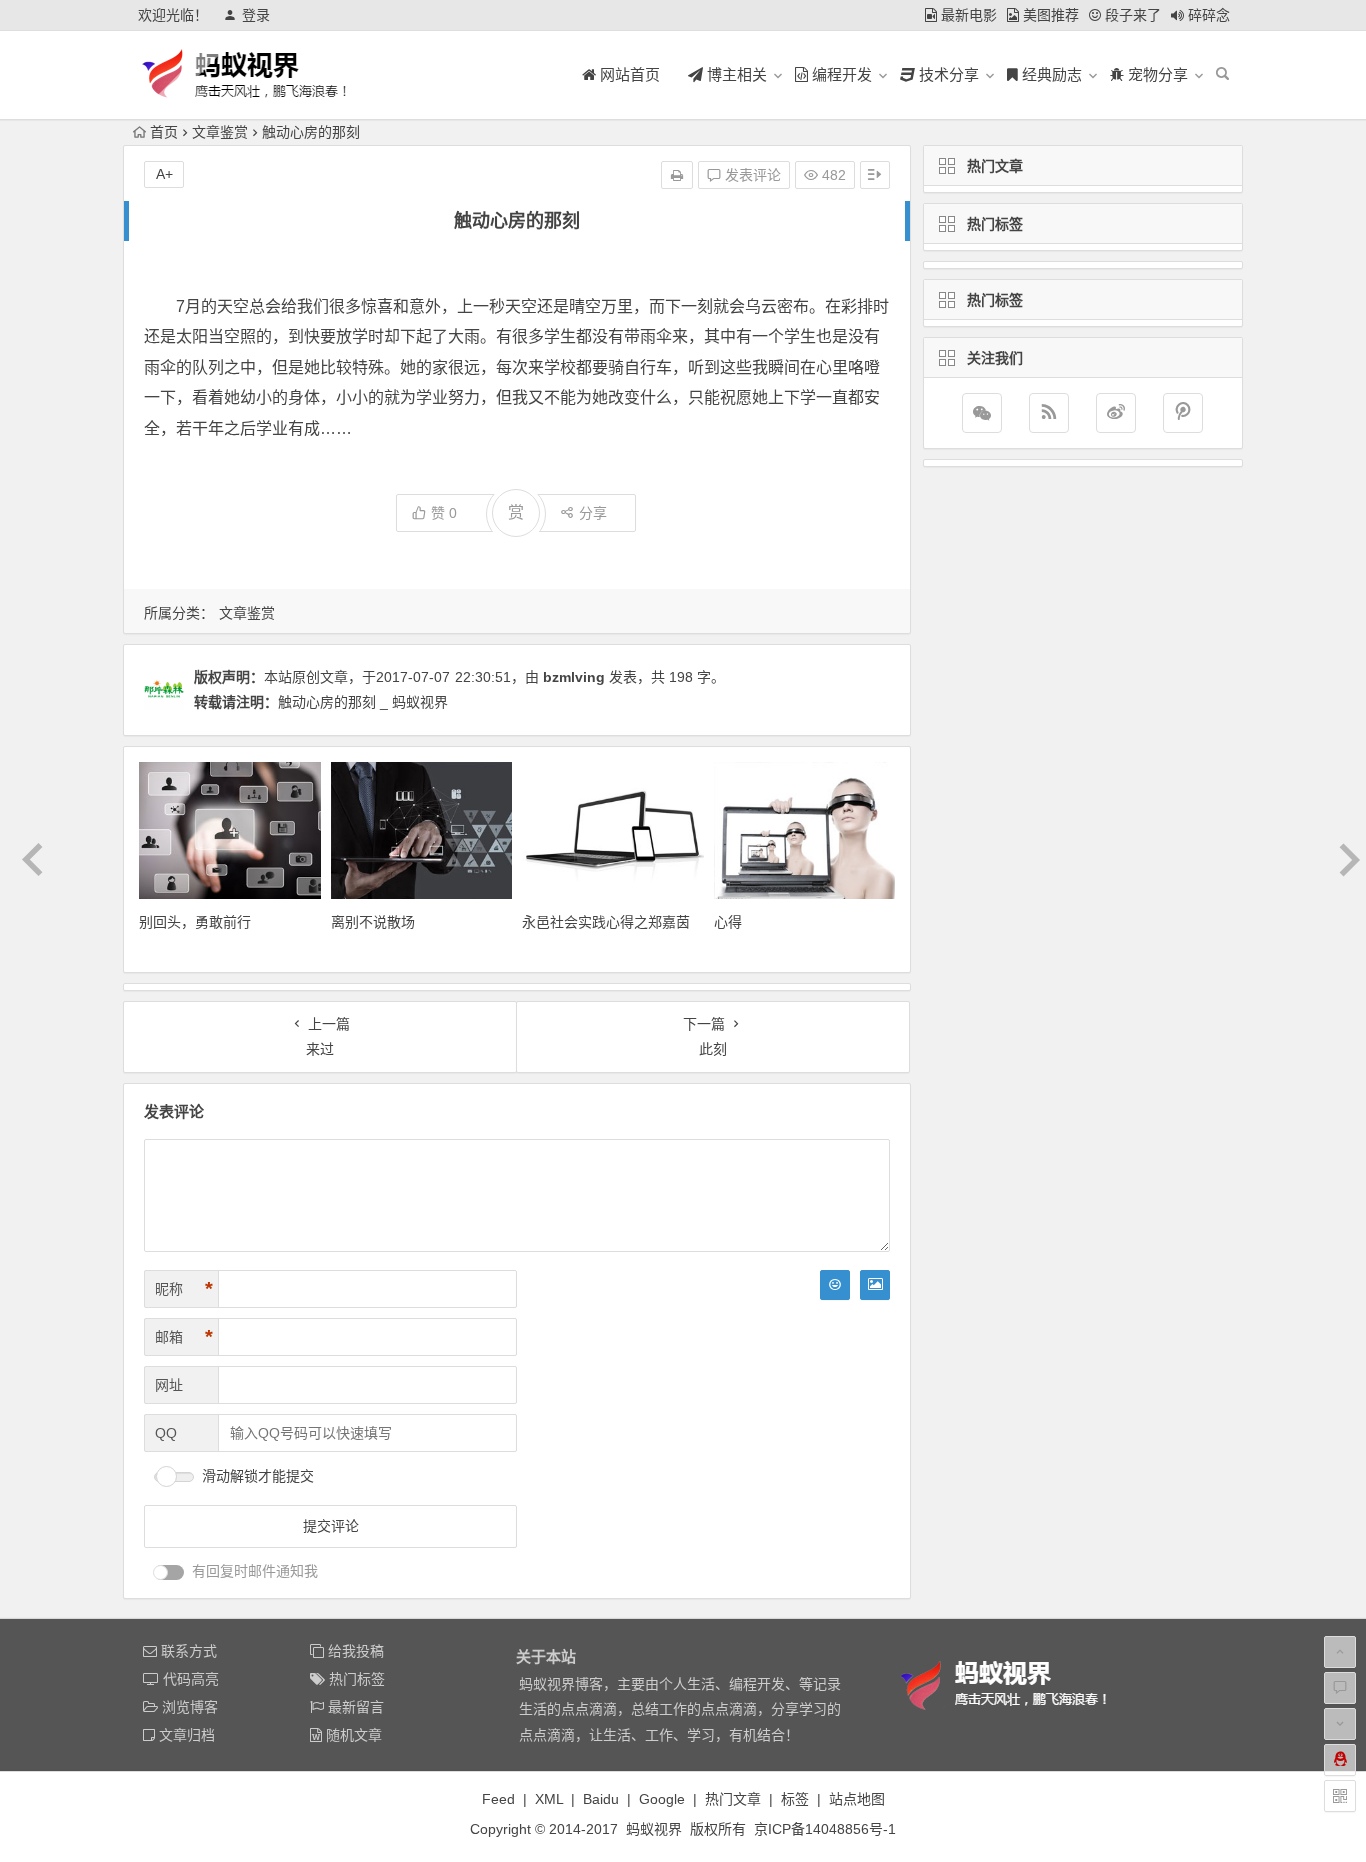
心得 (728, 922)
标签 (795, 1799)
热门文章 (733, 1799)
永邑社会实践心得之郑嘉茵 (606, 922)
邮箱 (184, 1337)
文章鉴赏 (220, 132)
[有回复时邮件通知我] (169, 1572)
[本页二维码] (1340, 1796)
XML (549, 1799)
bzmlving (574, 677)
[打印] (677, 175)
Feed (498, 1799)
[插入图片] (875, 1285)
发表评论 (751, 175)
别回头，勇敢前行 (195, 922)
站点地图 (857, 1799)
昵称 (184, 1289)
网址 (169, 1385)
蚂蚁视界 (654, 1829)
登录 (256, 15)
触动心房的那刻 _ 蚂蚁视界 (363, 702)
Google (662, 1799)
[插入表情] (835, 1285)
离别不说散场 (373, 922)
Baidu (601, 1799)
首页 (164, 132)
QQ (166, 1433)
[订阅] (1049, 413)
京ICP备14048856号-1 (825, 1829)
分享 (593, 513)
